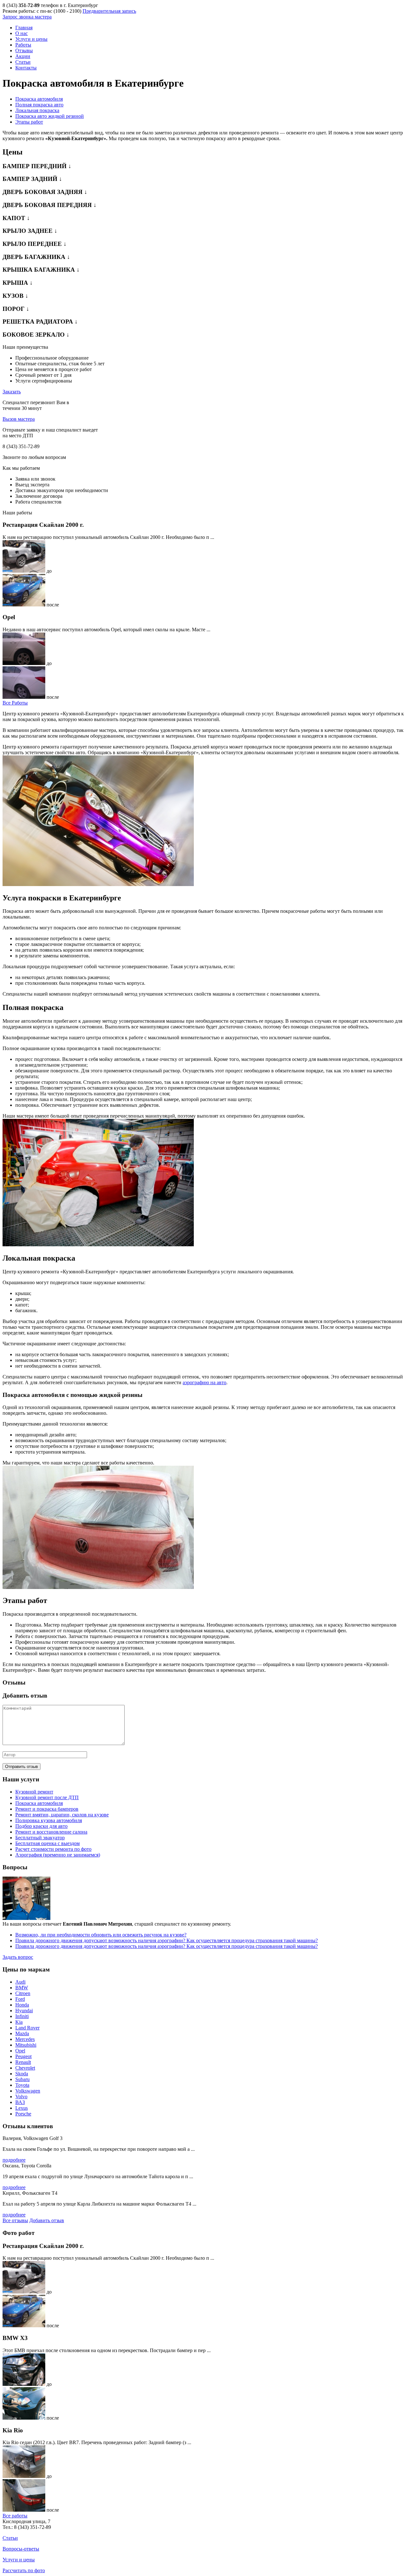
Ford (20, 1999)
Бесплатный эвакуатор (40, 1838)
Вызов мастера (19, 419)
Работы (23, 45)
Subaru (22, 2079)
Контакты (26, 68)
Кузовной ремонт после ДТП (47, 1797)
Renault (23, 2062)
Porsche (23, 2114)
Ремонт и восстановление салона (51, 1832)
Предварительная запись (109, 11)
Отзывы (24, 50)
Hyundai (24, 2011)
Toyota (22, 2085)
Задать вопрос (18, 1957)
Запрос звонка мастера (27, 17)
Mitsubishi (26, 2045)
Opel (20, 2051)
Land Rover (27, 2028)
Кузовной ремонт (34, 1792)
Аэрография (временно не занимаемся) (58, 1855)
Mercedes (25, 2039)
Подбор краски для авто (41, 1826)
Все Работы (15, 703)
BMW (22, 1988)
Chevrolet (25, 2068)
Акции (23, 56)
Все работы (15, 2516)
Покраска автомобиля (39, 99)
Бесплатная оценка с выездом (47, 1843)
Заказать (12, 392)
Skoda (22, 2074)
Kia (19, 2022)
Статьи (23, 62)
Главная (24, 28)
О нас (22, 33)
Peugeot (23, 2056)
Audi (20, 1982)
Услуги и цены (31, 39)
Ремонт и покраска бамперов (47, 1809)
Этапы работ (29, 122)
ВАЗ (20, 2102)
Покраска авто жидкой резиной (50, 116)
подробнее (14, 2160)
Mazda (22, 2033)
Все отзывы (15, 2220)
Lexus (22, 2108)
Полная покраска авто (39, 105)
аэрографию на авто (204, 1382)
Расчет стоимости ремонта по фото (53, 1849)
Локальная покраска (37, 110)
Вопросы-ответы (21, 2549)
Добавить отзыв (47, 2220)
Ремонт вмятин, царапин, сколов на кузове (62, 1815)
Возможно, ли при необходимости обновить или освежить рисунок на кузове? (101, 1935)
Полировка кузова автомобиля (49, 1820)
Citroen (23, 1993)
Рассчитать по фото (24, 2570)
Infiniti (22, 2016)
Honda (22, 2005)
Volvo (21, 2097)
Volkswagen (28, 2091)
